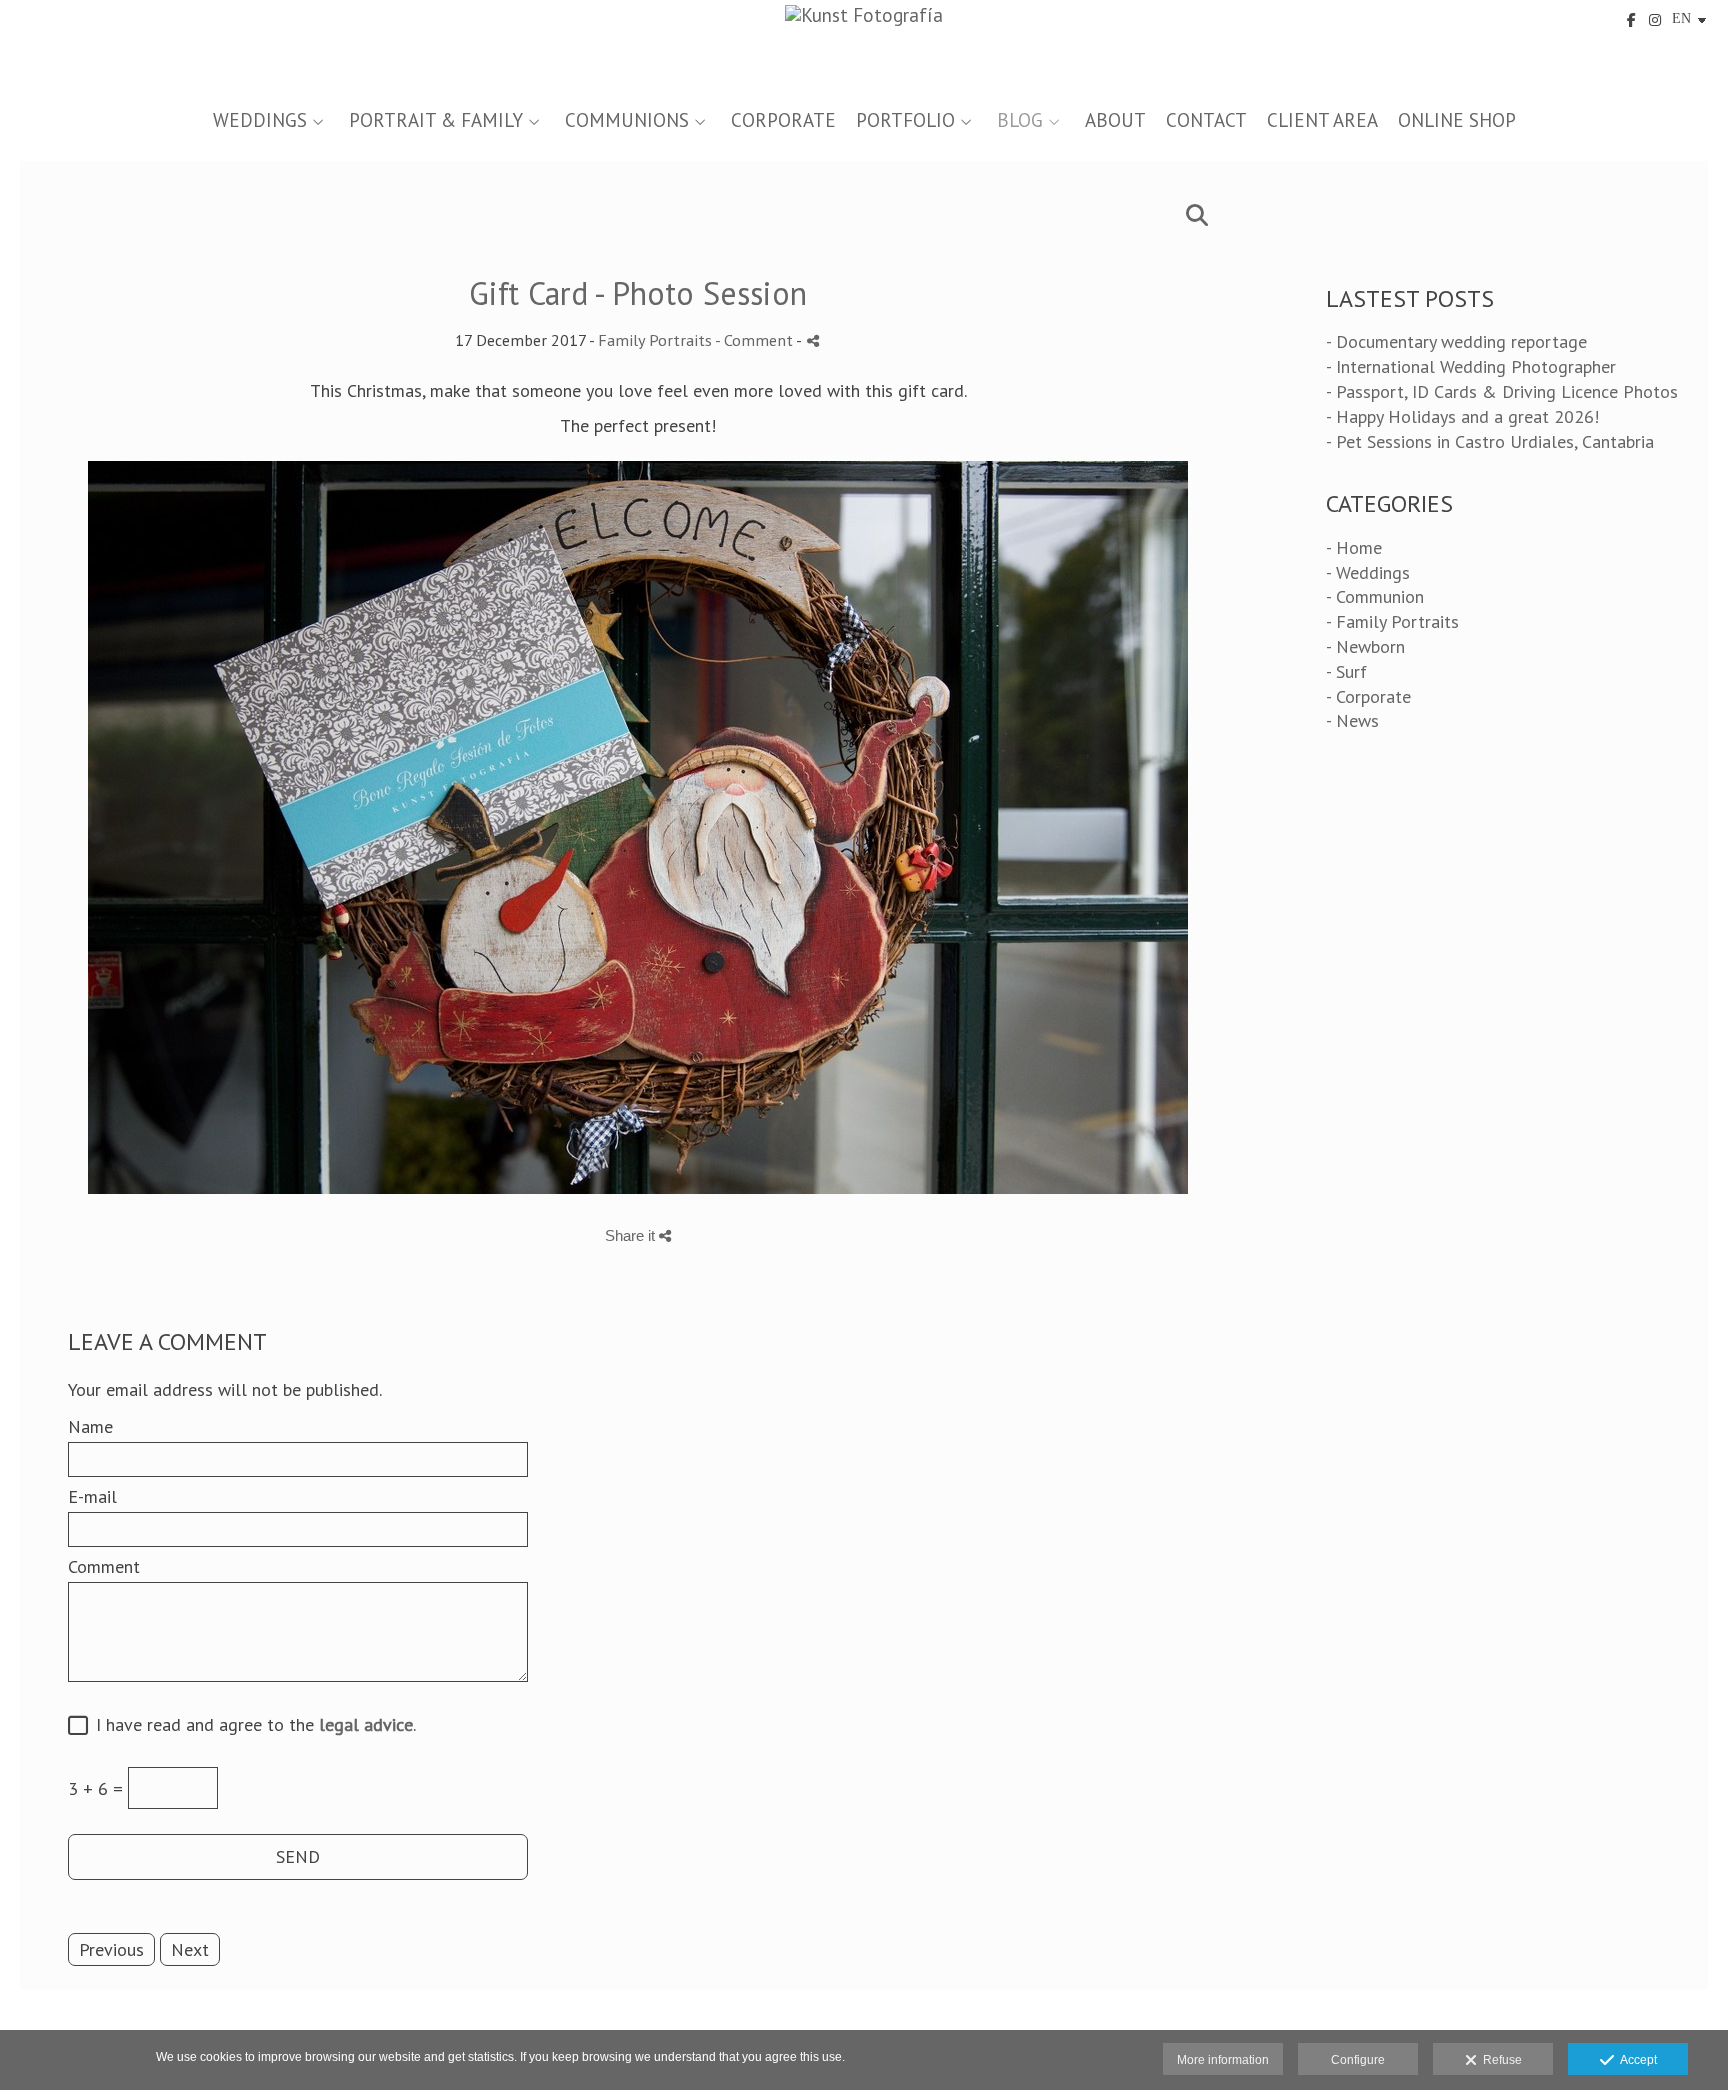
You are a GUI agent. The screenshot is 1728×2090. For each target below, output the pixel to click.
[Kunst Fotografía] (864, 47)
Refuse (1499, 2060)
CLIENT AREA (1322, 120)
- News (1352, 720)
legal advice (366, 1724)
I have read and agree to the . (251, 1725)
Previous (111, 1949)
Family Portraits (655, 340)
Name (90, 1427)
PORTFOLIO (905, 120)
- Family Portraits (1392, 621)
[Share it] (813, 340)
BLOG (1020, 120)
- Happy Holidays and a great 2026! (1462, 416)
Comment (104, 1567)
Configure (1358, 2060)
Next (190, 1949)
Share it (632, 1235)
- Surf (1346, 671)
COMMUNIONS (627, 120)
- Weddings (1368, 572)
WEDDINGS (260, 120)
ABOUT (1115, 120)
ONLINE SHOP (1457, 120)
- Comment (755, 340)
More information (1223, 2060)
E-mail (92, 1497)
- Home (1354, 547)
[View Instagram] (1655, 20)
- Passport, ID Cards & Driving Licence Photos (1502, 391)
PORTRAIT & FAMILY (436, 120)
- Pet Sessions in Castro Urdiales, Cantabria (1490, 441)
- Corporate (1368, 696)
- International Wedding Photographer (1471, 366)
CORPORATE (783, 120)
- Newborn (1365, 646)
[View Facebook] (1632, 20)
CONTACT (1206, 120)
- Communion (1375, 596)
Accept (1635, 2060)
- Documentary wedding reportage (1456, 341)
